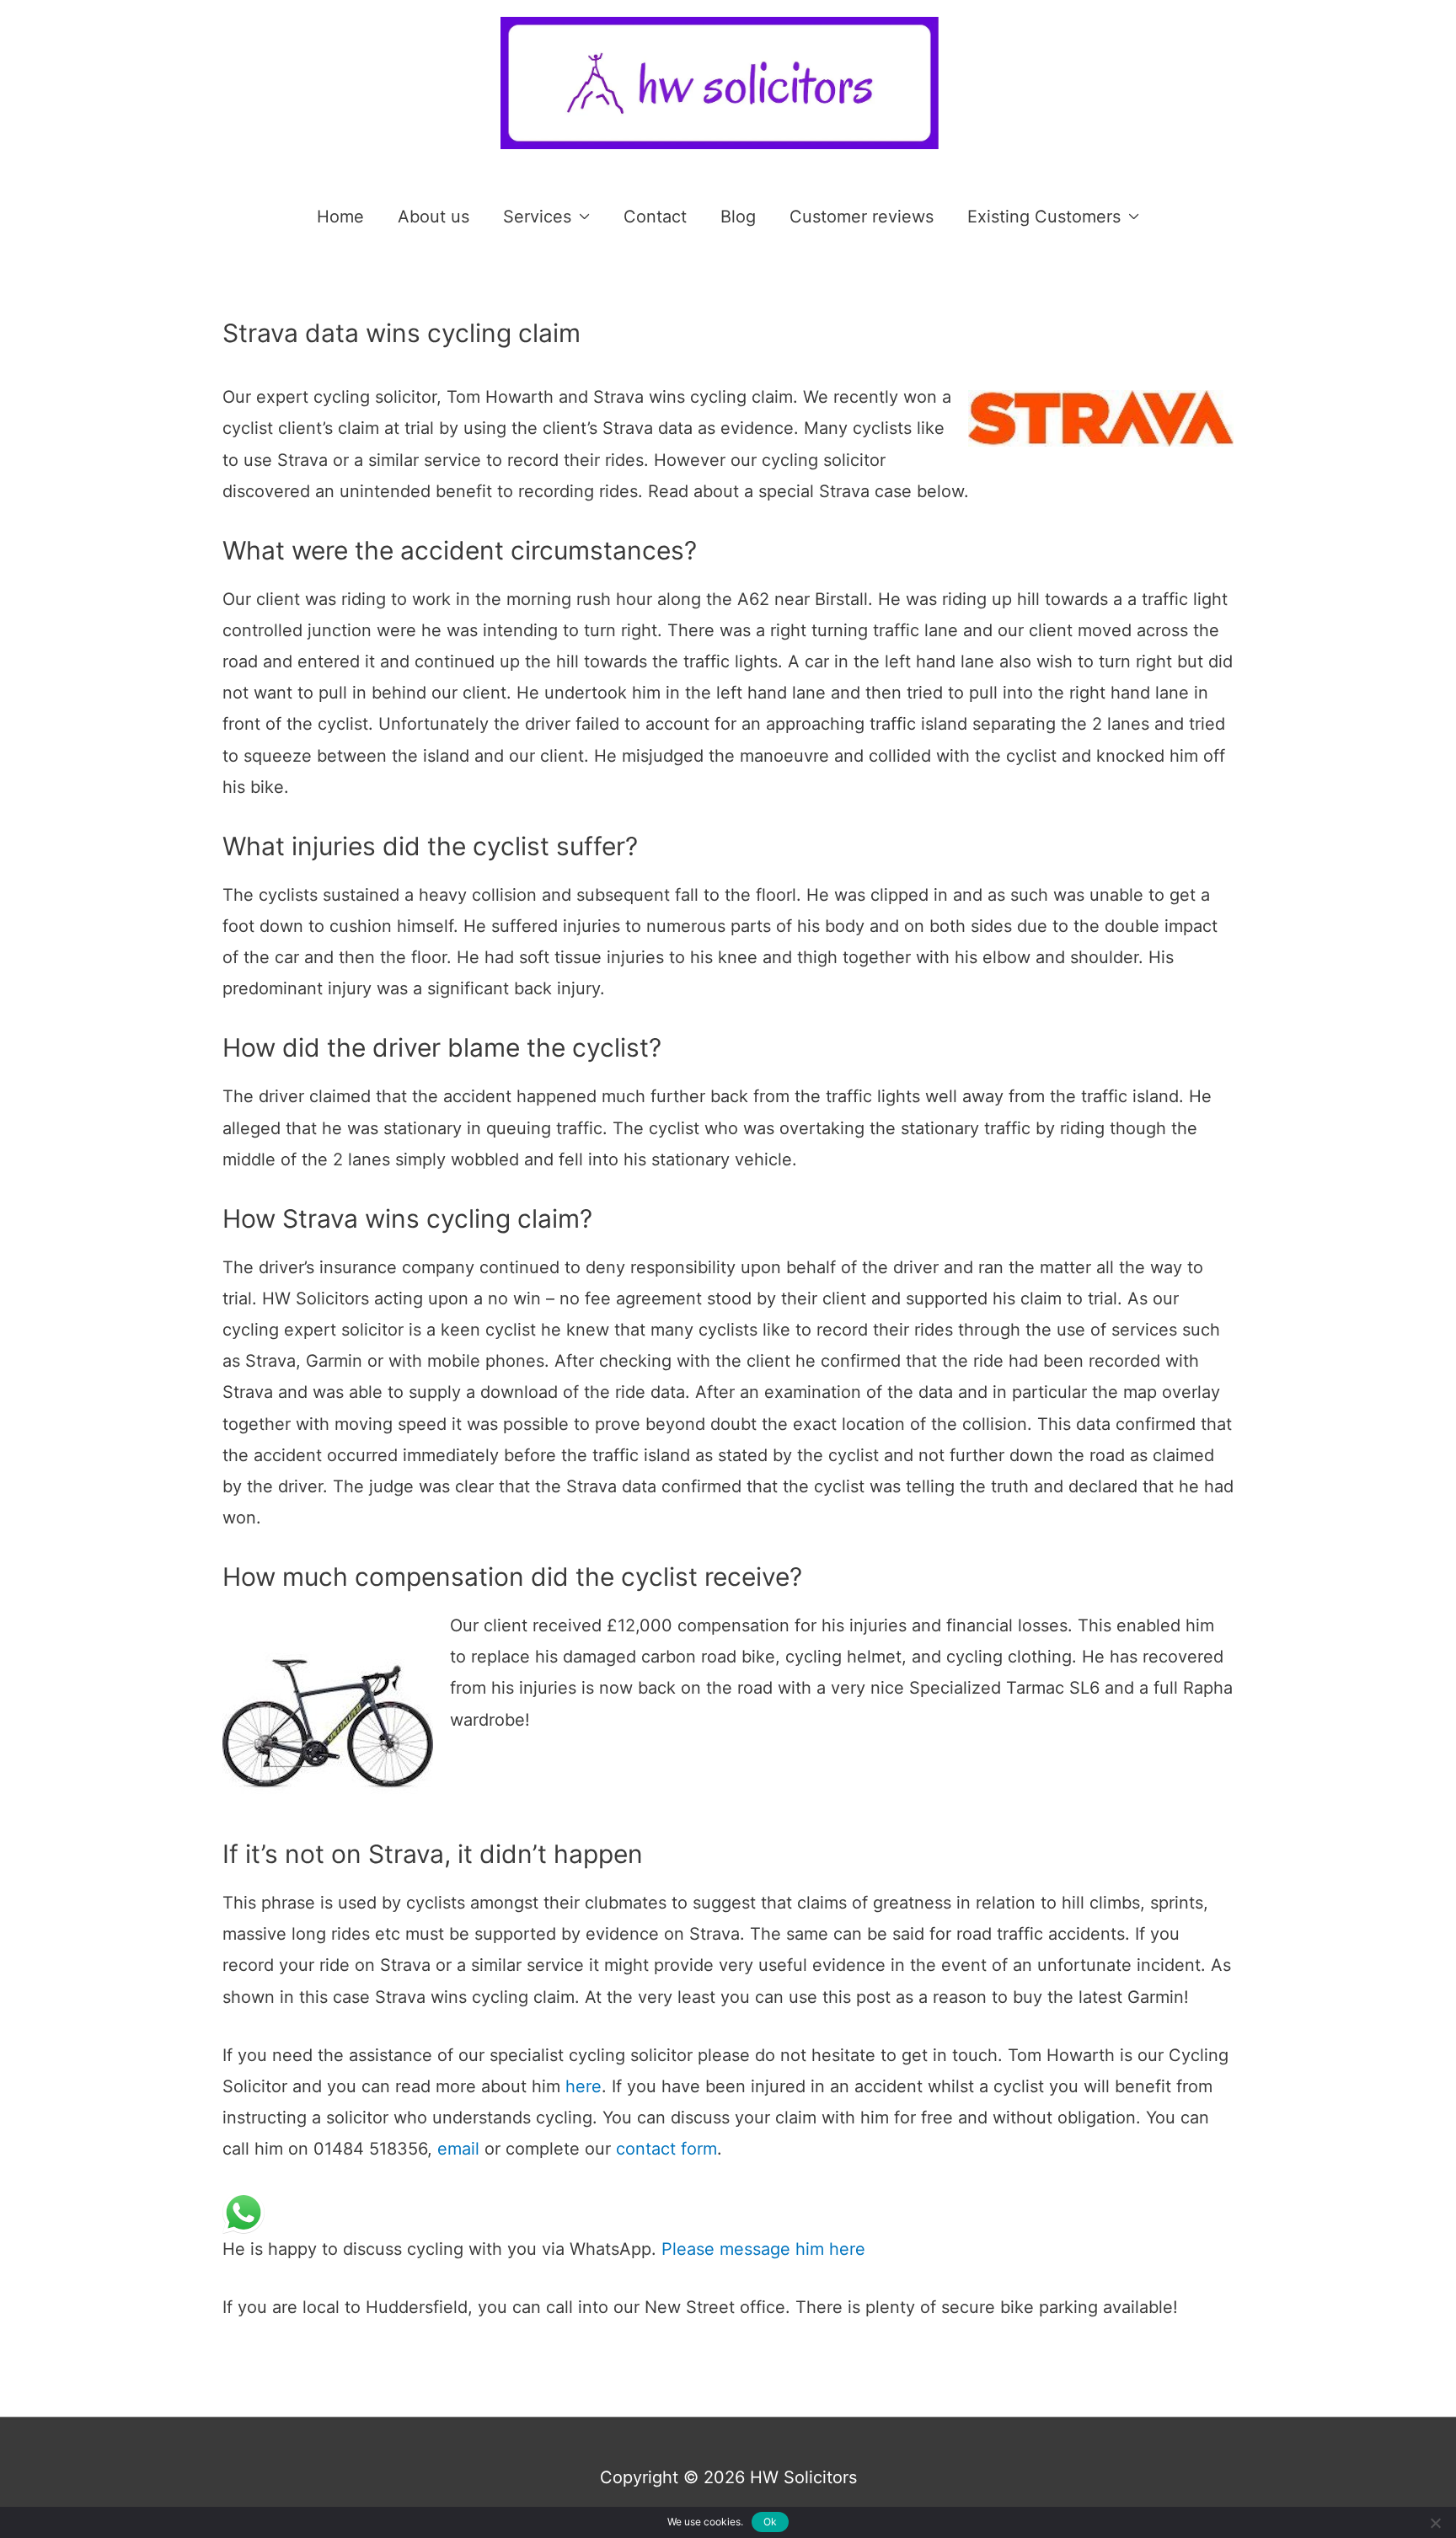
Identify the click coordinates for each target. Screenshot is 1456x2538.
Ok (771, 2522)
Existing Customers (1044, 217)
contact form (666, 2149)
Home (340, 217)
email (458, 2149)
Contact (655, 217)
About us (434, 217)
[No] (1435, 2523)
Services (537, 217)
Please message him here (761, 2249)
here (583, 2086)
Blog (738, 217)
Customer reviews (862, 217)
